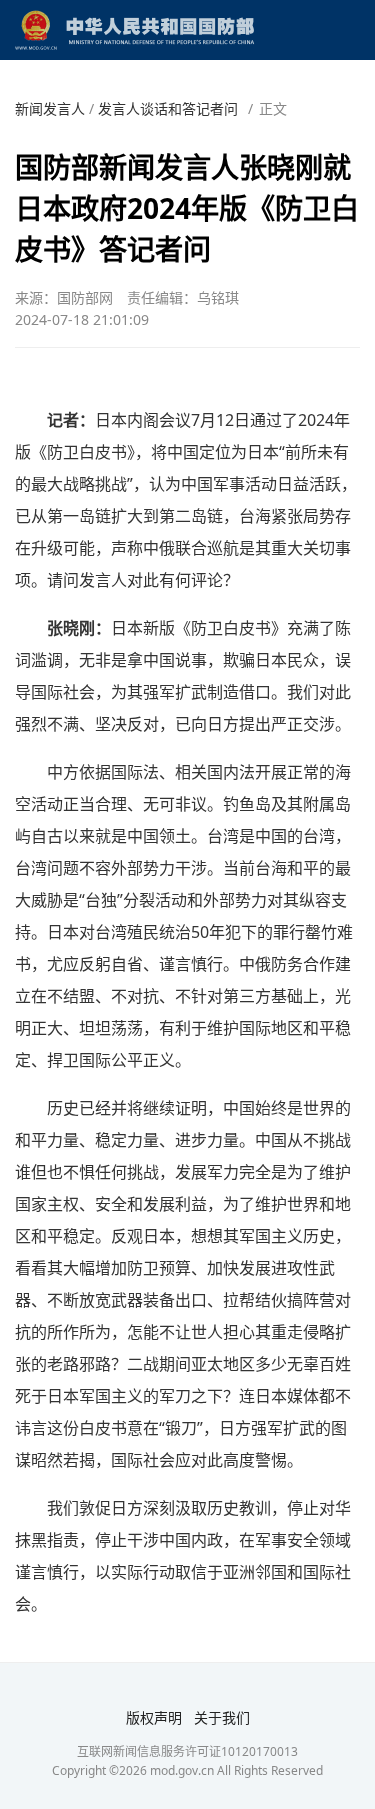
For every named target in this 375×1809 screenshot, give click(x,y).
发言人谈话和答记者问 (168, 108)
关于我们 (222, 1717)
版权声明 (154, 1717)
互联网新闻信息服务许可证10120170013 (187, 1751)
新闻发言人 (50, 108)
